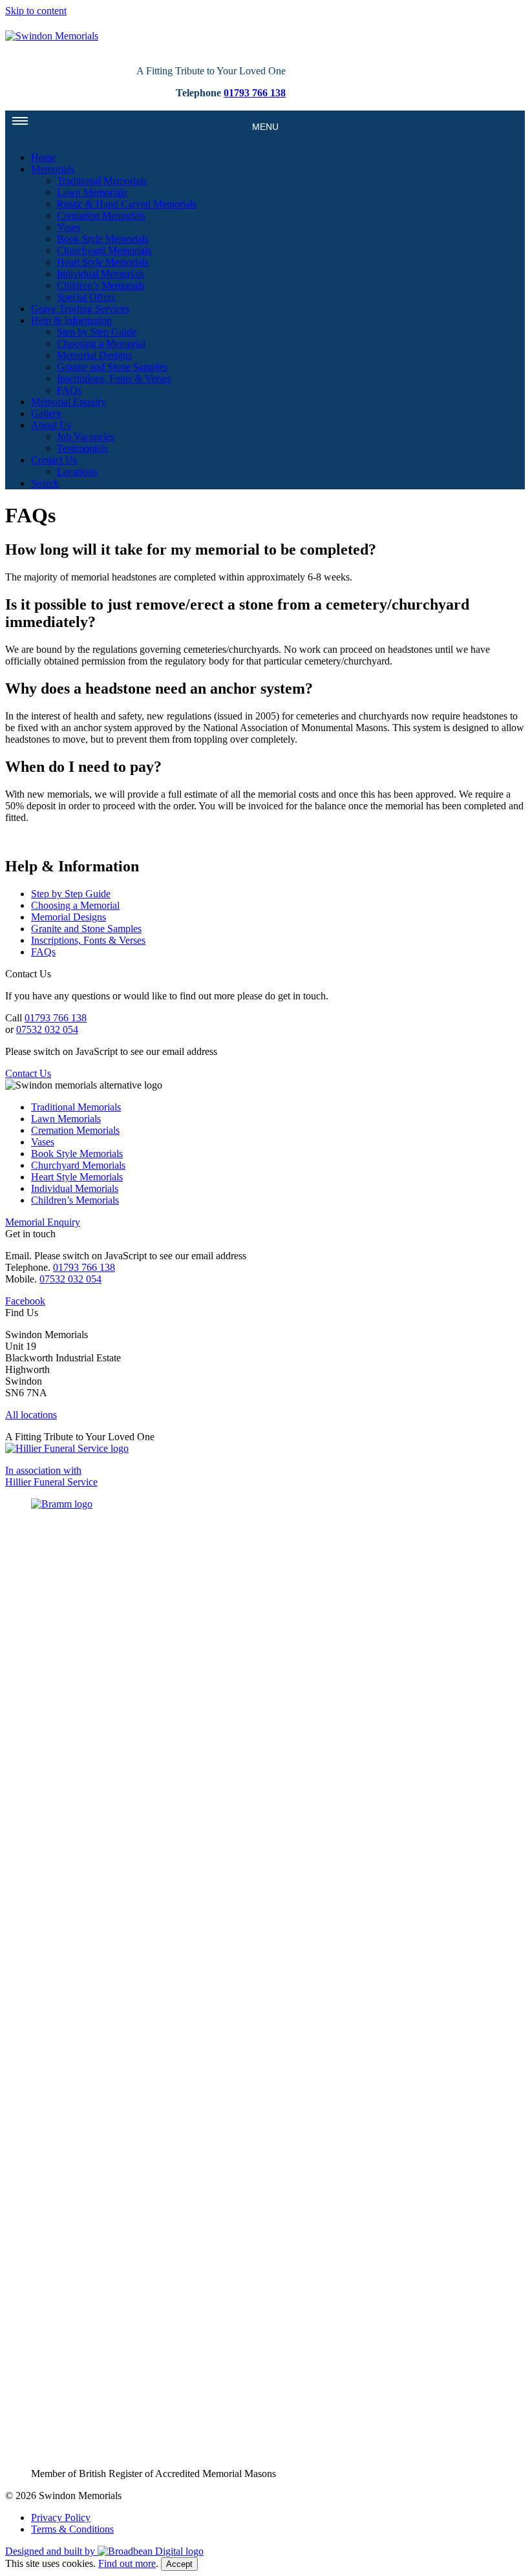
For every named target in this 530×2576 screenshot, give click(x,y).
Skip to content (36, 11)
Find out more (127, 2563)
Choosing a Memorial (101, 344)
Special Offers (86, 297)
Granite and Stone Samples (112, 367)
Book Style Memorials (103, 239)
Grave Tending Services (80, 309)
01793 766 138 (255, 93)
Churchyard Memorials (104, 250)
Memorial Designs (94, 355)
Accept (179, 2564)
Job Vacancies (86, 437)
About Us (51, 425)
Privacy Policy (61, 2517)
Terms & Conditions (72, 2529)
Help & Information (71, 320)
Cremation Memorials (101, 216)
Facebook (25, 1301)
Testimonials (82, 448)
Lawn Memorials (92, 192)
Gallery (46, 413)
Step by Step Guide (97, 332)
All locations (31, 1415)
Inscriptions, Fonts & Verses (114, 378)
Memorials (53, 169)
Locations (77, 472)
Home (44, 157)
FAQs (69, 390)
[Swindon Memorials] (52, 36)
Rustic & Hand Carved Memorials (127, 204)
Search (45, 483)
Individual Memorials (101, 274)
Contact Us (54, 460)
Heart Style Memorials (103, 262)
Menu (265, 127)
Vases (69, 227)
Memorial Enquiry (69, 402)
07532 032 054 (47, 1029)
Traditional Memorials (102, 181)
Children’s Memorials (101, 285)
